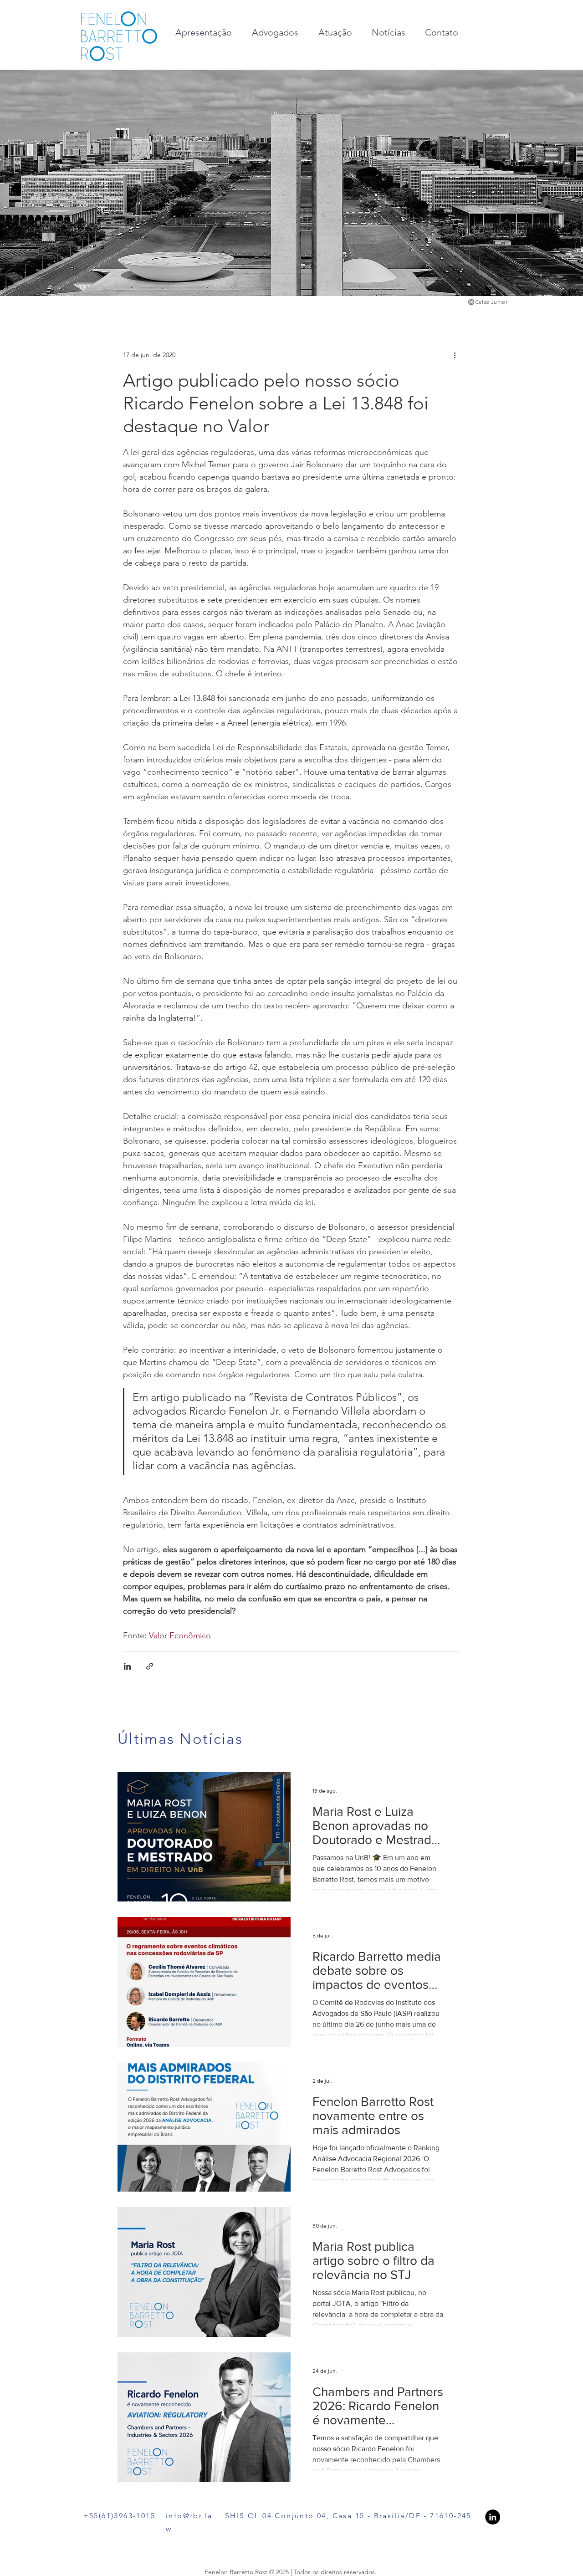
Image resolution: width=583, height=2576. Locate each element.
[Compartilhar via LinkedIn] (127, 1666)
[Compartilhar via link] (150, 1666)
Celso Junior (491, 302)
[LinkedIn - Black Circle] (493, 2517)
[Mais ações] (455, 355)
